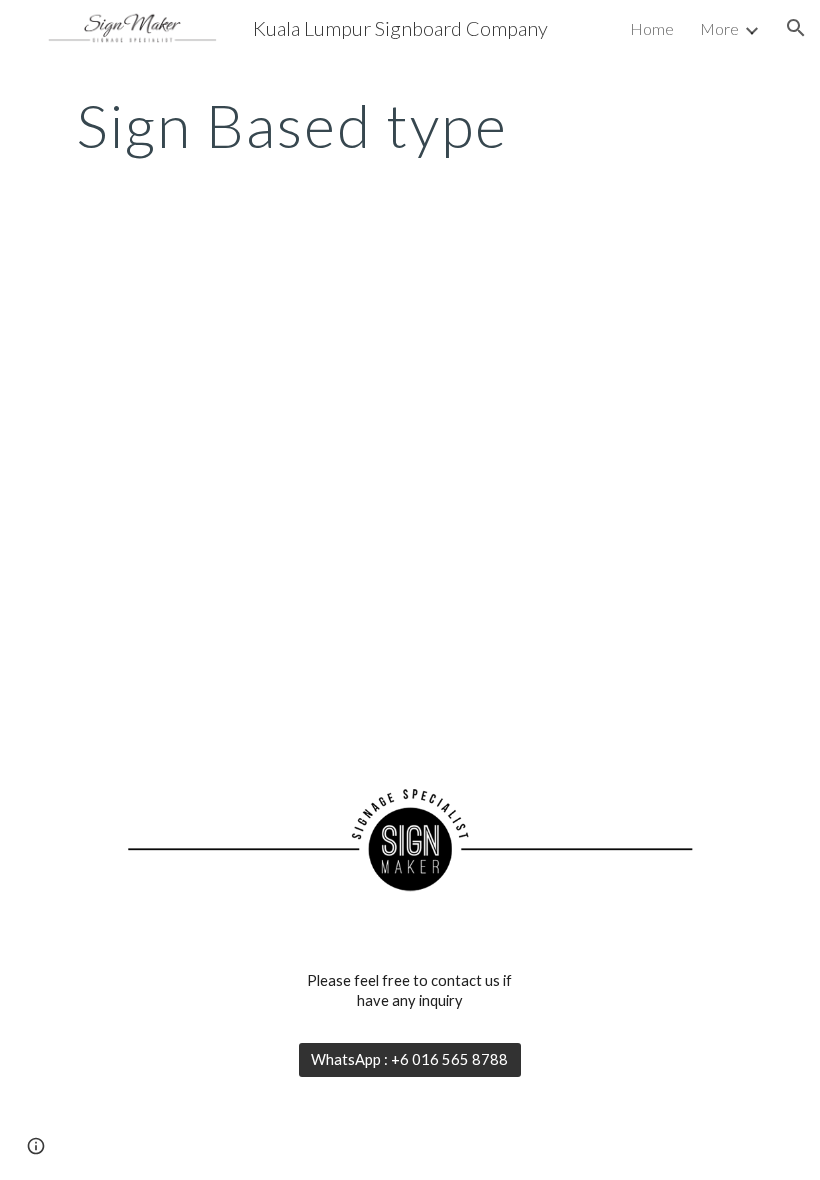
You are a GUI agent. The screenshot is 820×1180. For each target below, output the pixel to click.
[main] (292, 125)
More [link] (719, 28)
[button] (796, 28)
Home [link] (652, 28)
